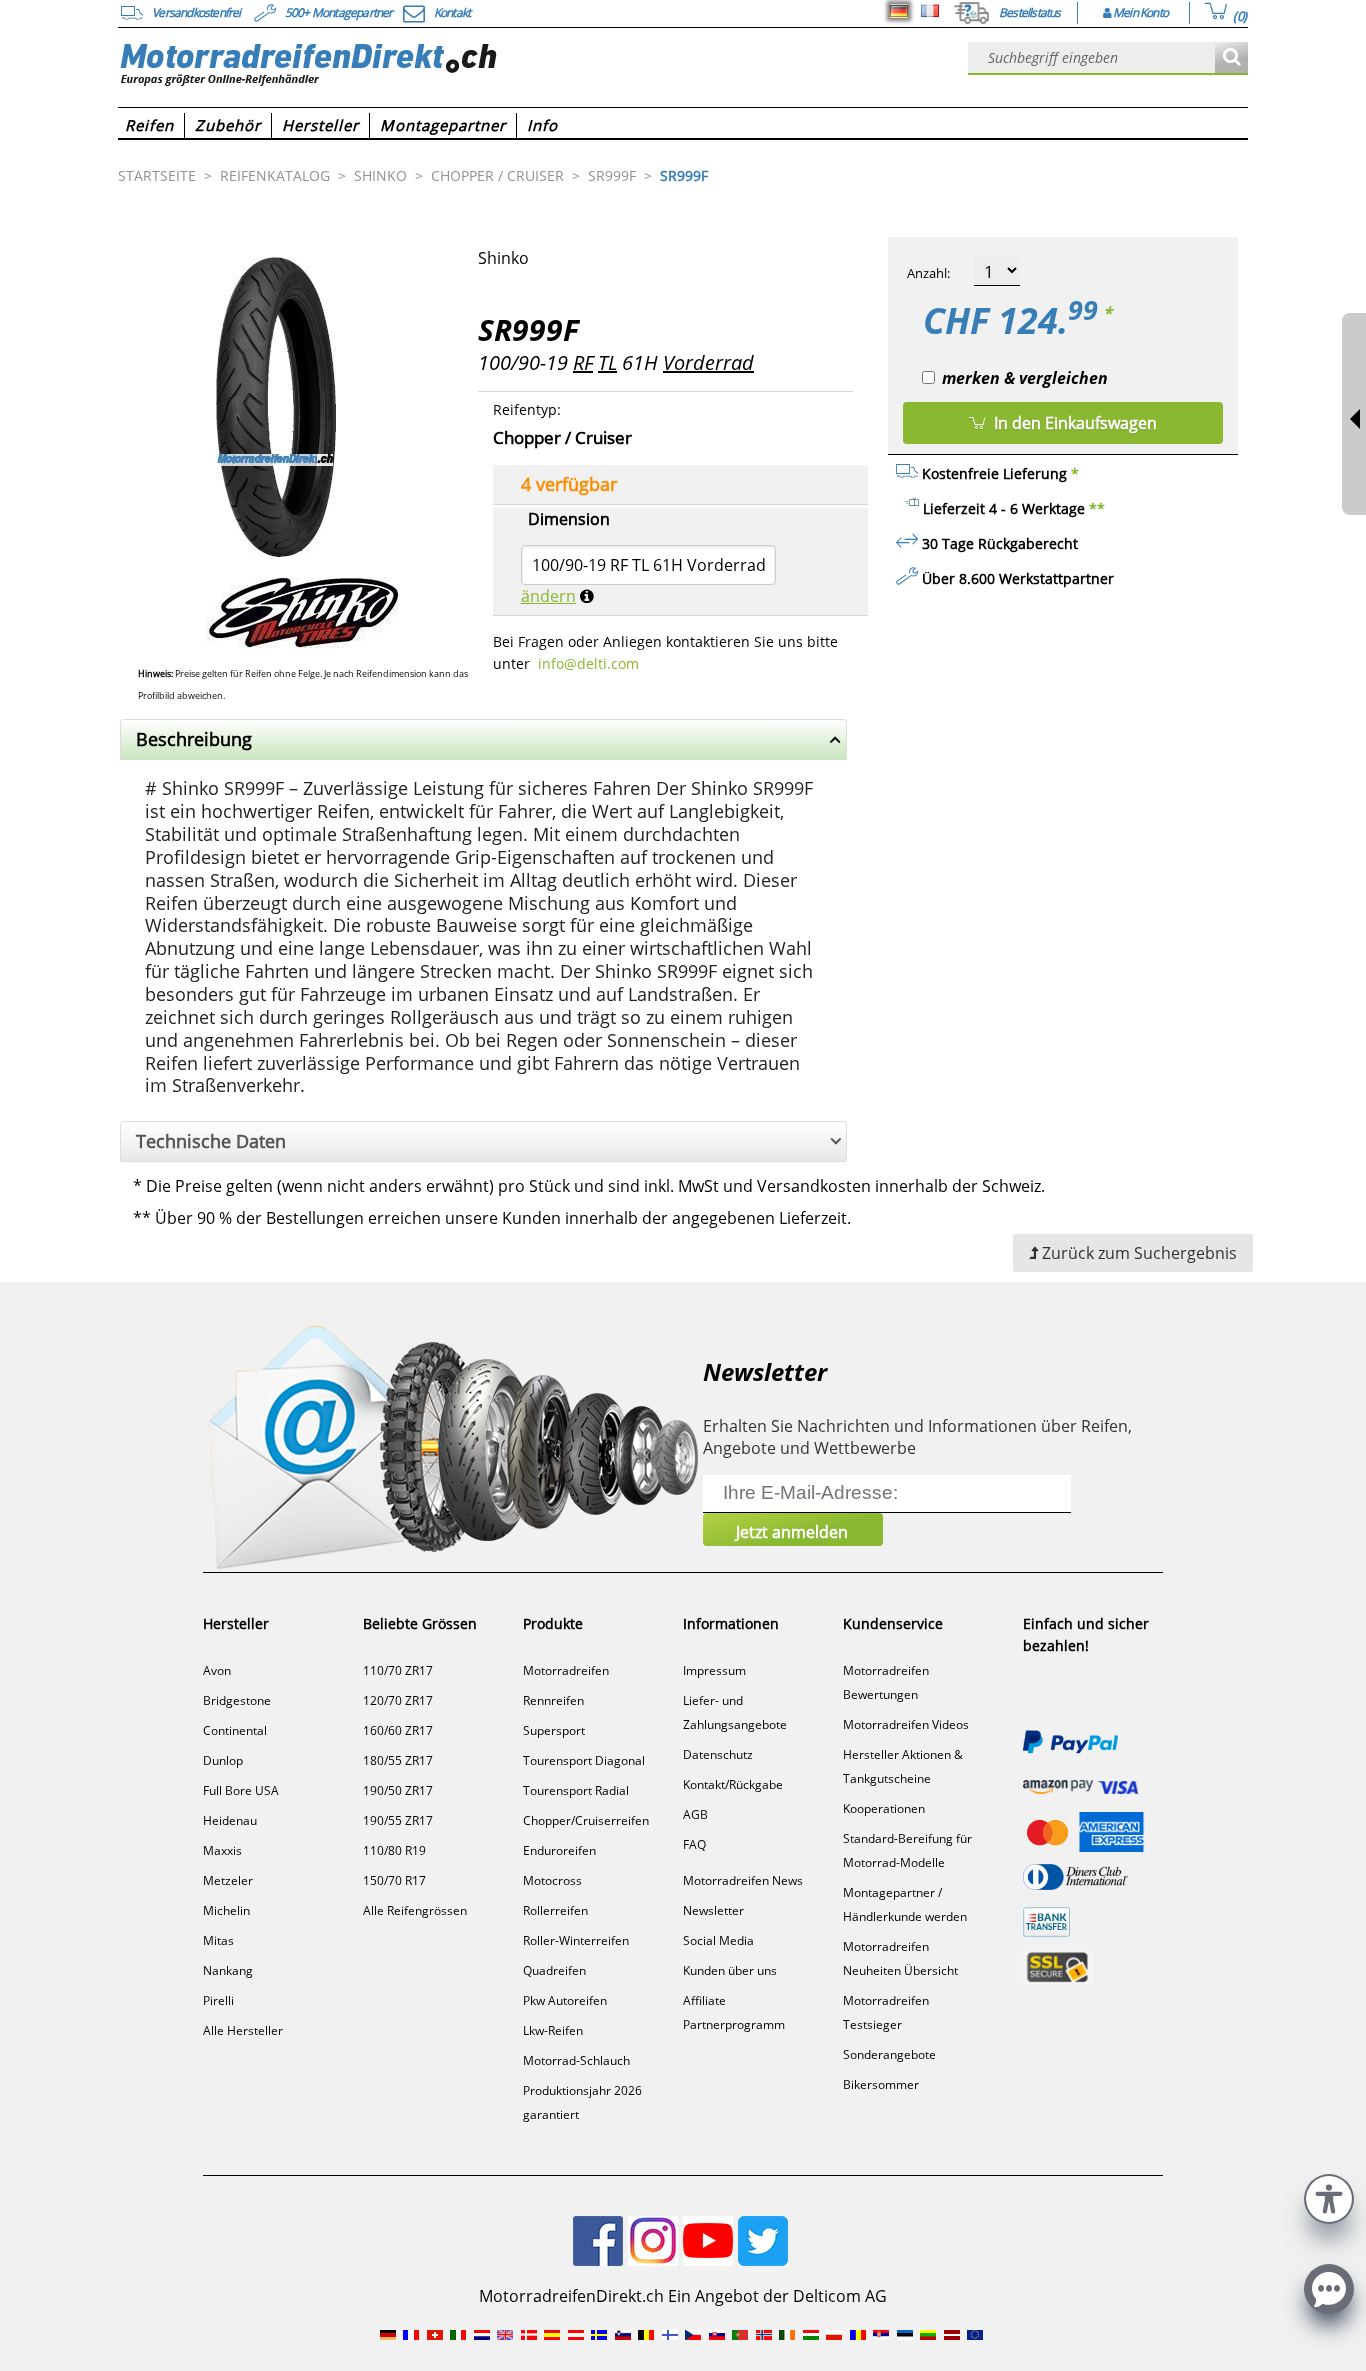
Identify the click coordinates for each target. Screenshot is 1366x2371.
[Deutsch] (899, 11)
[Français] (930, 11)
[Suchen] (1231, 58)
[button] (1329, 2196)
